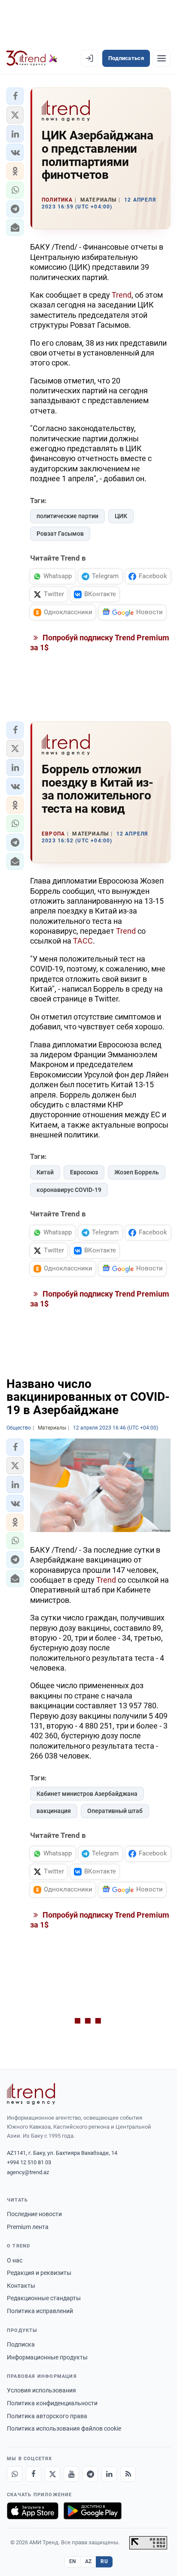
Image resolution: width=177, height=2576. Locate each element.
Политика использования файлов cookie (64, 2428)
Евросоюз (84, 1172)
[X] (52, 2474)
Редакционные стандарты (44, 2298)
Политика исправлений (40, 2311)
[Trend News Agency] (31, 2094)
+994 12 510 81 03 (29, 2162)
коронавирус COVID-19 (69, 1190)
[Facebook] (34, 2474)
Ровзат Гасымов (60, 534)
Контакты (21, 2286)
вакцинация (54, 1811)
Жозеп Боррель (137, 1172)
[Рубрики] (162, 58)
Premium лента (28, 2227)
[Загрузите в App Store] (33, 2511)
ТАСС (83, 941)
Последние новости (34, 2214)
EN (73, 2561)
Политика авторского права (47, 2416)
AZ (88, 2561)
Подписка (21, 2344)
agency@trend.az (28, 2172)
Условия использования (41, 2390)
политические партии (67, 516)
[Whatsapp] (15, 2474)
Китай (45, 1172)
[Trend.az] (32, 58)
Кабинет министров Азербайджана (87, 1794)
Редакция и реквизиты (39, 2273)
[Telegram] (90, 2474)
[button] (15, 96)
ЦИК (121, 516)
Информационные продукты (47, 2357)
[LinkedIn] (109, 2474)
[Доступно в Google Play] (93, 2511)
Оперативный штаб (115, 1811)
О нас (15, 2260)
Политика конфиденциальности (52, 2403)
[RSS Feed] (128, 2474)
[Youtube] (71, 2474)
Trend (122, 295)
